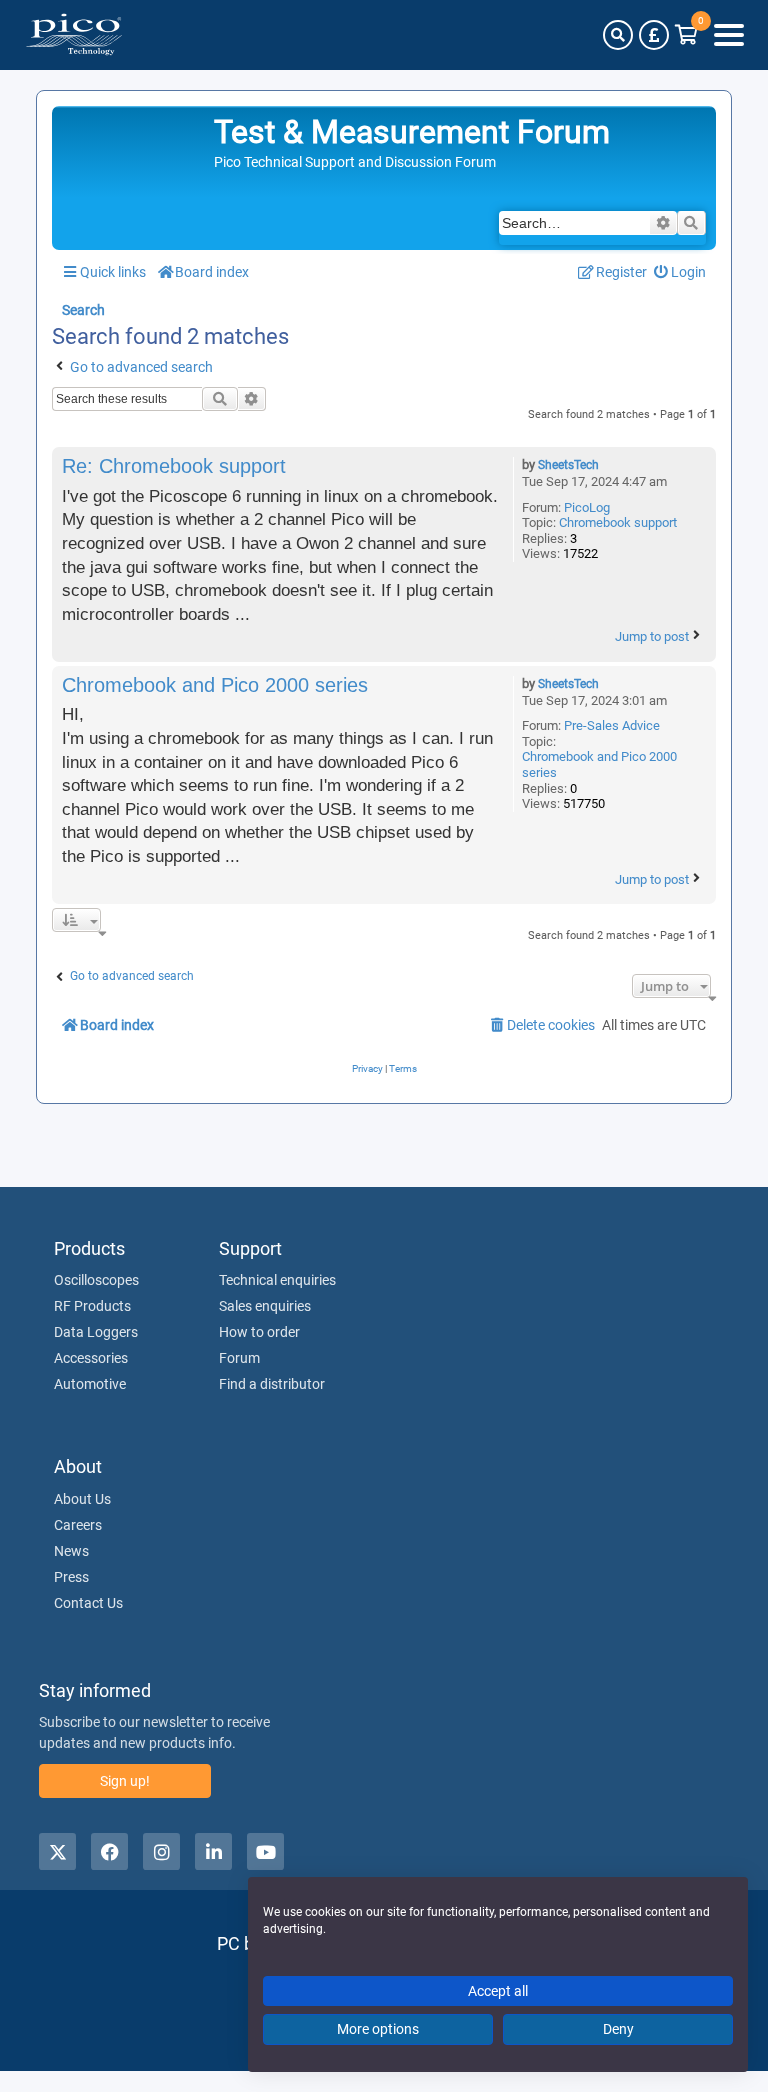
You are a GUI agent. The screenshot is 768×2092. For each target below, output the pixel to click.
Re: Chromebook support (174, 466)
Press (71, 1577)
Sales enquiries (265, 1306)
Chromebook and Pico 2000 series (599, 764)
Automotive (90, 1384)
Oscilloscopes (96, 1280)
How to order (259, 1332)
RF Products (92, 1306)
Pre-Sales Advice (612, 725)
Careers (78, 1525)
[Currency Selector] (654, 35)
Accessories (91, 1358)
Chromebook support (618, 522)
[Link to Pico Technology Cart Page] (686, 35)
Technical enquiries (277, 1280)
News (71, 1551)
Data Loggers (96, 1332)
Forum (239, 1358)
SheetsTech (568, 465)
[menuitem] (680, 272)
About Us (82, 1499)
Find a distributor (272, 1384)
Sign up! (125, 1781)
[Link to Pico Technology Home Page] (74, 35)
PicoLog (587, 507)
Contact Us (88, 1603)
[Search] (618, 35)
